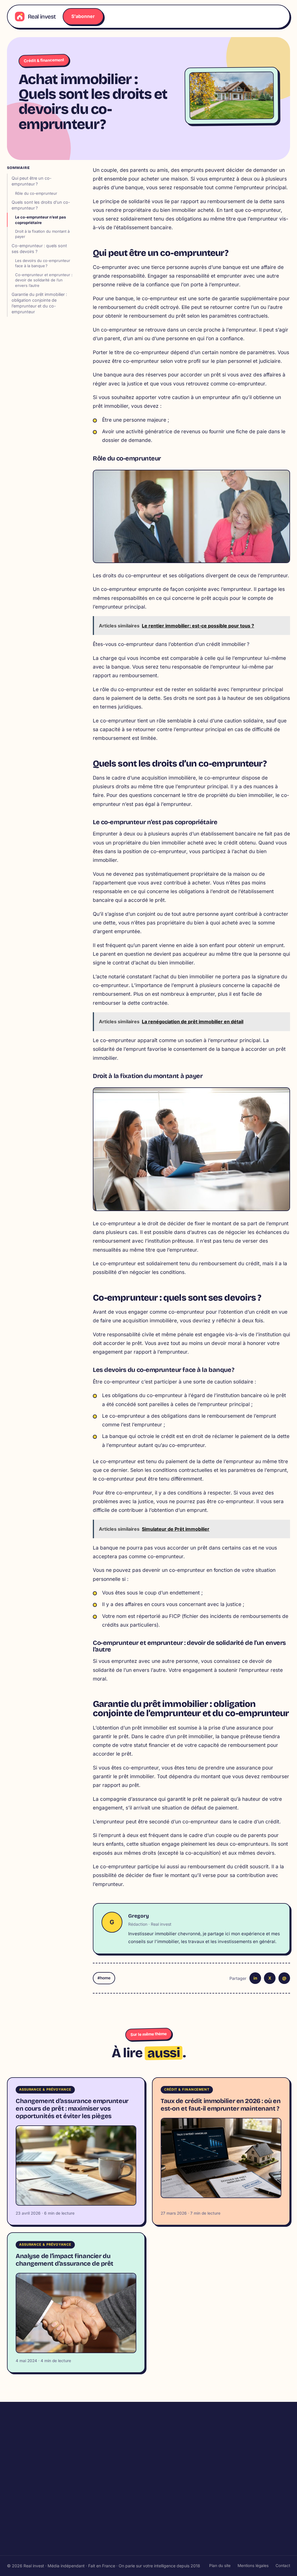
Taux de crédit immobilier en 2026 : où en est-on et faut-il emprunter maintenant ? (221, 2105)
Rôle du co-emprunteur (36, 193)
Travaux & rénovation (29, 2512)
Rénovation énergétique (32, 2523)
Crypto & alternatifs (175, 2523)
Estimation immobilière (178, 2459)
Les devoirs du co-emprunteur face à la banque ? (43, 263)
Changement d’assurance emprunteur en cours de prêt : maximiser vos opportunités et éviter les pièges (72, 2109)
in (255, 1978)
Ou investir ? (167, 2469)
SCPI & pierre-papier (176, 2544)
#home (104, 1978)
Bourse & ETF (168, 2512)
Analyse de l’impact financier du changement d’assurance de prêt (65, 2260)
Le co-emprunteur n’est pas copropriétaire (40, 220)
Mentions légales (253, 2566)
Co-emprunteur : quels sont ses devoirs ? (39, 249)
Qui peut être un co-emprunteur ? (32, 181)
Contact (283, 2566)
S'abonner (83, 16)
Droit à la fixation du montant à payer (42, 234)
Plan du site (220, 2566)
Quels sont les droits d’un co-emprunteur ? (41, 205)
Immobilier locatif (172, 2448)
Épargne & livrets (172, 2533)
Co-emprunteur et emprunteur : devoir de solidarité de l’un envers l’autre (44, 280)
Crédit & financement (44, 60)
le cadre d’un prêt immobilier (179, 1736)
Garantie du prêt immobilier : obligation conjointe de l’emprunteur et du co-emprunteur (39, 303)
